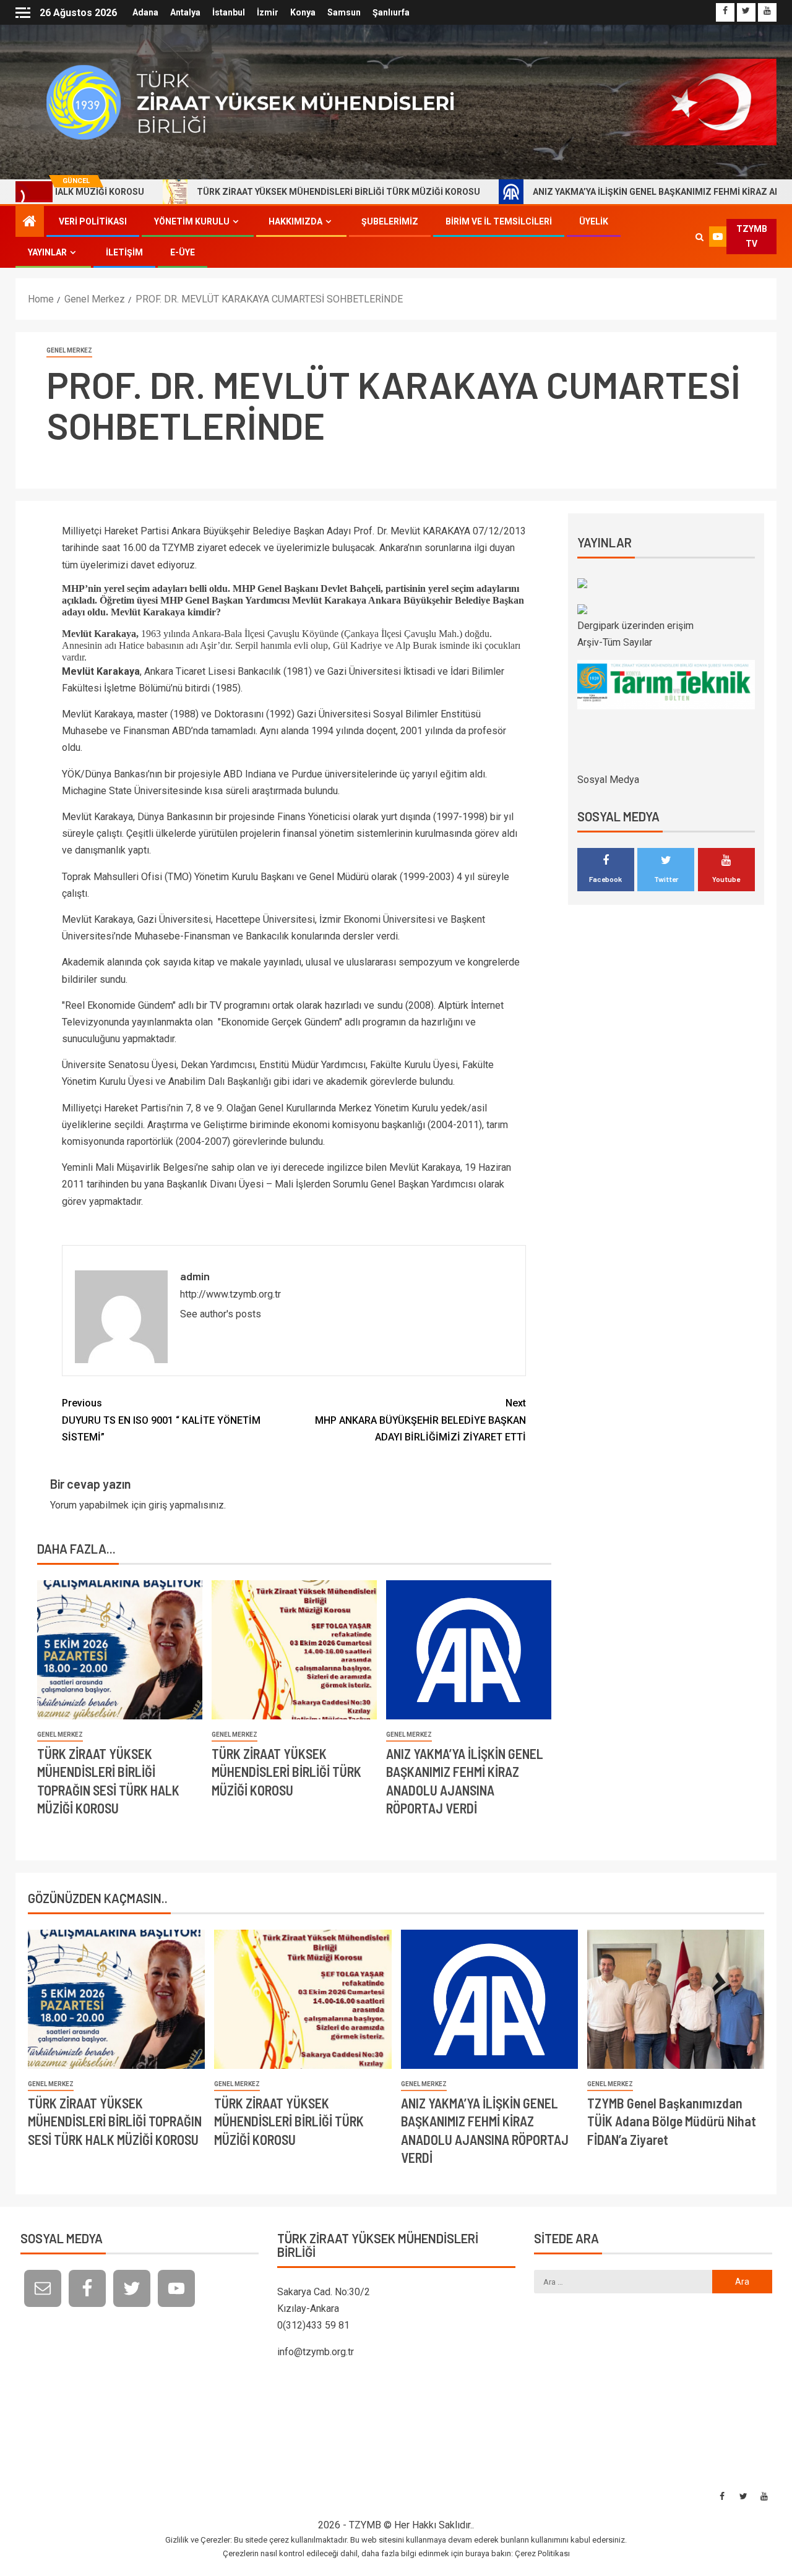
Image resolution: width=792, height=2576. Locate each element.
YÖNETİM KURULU (192, 221)
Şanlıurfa (391, 12)
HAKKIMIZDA (295, 221)
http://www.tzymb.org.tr (230, 1294)
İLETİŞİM (124, 252)
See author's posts (221, 1314)
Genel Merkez (69, 350)
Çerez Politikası (542, 2553)
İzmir (268, 12)
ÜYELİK (594, 221)
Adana (145, 12)
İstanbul (229, 12)
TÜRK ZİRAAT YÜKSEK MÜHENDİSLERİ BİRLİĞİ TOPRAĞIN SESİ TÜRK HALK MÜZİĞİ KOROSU (115, 2121)
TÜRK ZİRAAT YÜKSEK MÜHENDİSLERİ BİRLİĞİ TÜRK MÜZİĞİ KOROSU (264, 192)
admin (195, 1276)
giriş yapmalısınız (186, 1505)
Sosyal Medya (608, 780)
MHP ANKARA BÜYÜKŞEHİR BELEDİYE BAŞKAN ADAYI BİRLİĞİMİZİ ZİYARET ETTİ (420, 1420)
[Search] (700, 237)
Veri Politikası (93, 221)
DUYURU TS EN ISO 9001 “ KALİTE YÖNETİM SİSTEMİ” (161, 1420)
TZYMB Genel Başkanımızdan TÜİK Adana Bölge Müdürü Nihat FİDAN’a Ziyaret (672, 2121)
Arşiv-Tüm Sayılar (615, 642)
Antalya (185, 12)
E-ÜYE (183, 252)
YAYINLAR (47, 252)
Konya (303, 12)
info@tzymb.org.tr (316, 2352)
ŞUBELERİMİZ (390, 221)
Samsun (344, 12)
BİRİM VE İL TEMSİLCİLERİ (499, 221)
